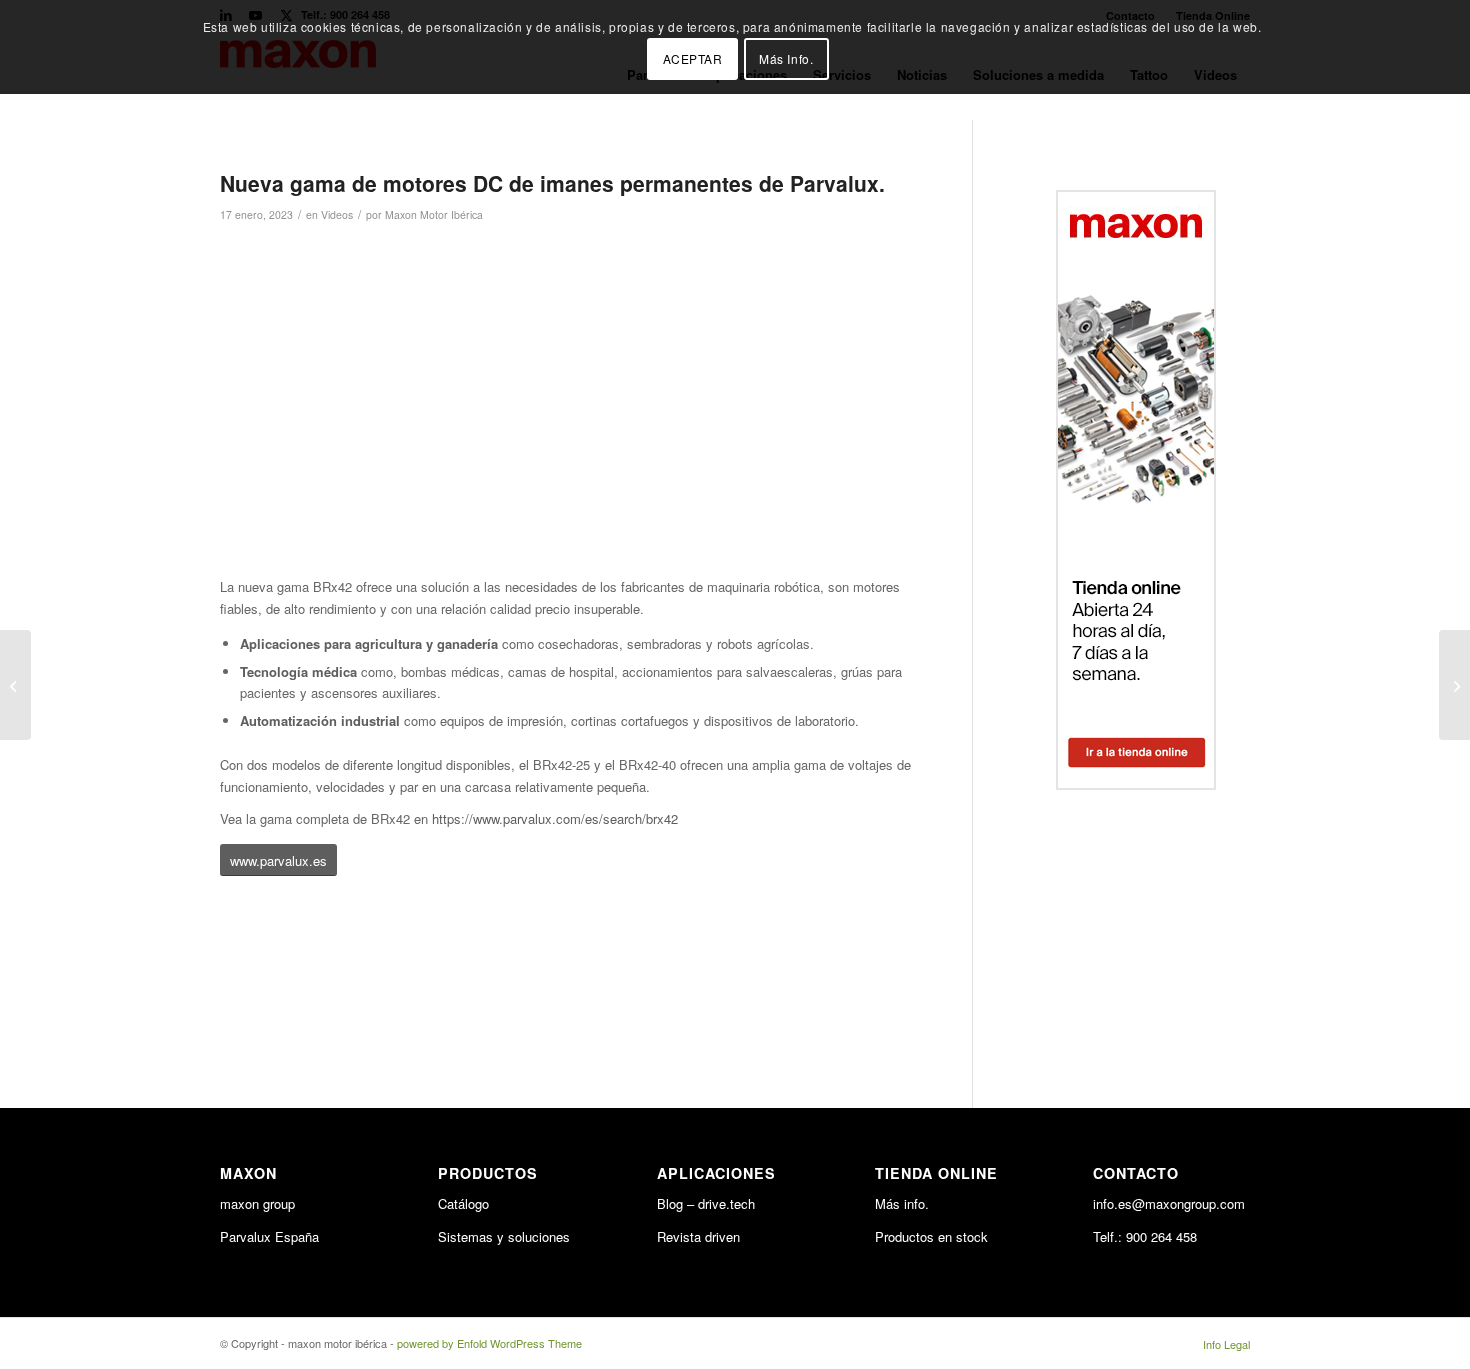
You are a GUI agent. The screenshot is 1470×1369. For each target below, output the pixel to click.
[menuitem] (1221, 1344)
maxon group (257, 1203)
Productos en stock (931, 1236)
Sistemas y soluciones (504, 1236)
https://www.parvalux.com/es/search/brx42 (555, 818)
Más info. (902, 1203)
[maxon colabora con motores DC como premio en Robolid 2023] (1454, 685)
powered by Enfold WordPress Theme (489, 1343)
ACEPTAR (693, 58)
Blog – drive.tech (706, 1203)
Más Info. (786, 58)
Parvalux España (269, 1236)
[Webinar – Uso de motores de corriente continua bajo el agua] (15, 685)
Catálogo (463, 1203)
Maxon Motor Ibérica (434, 214)
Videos (337, 214)
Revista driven (698, 1236)
